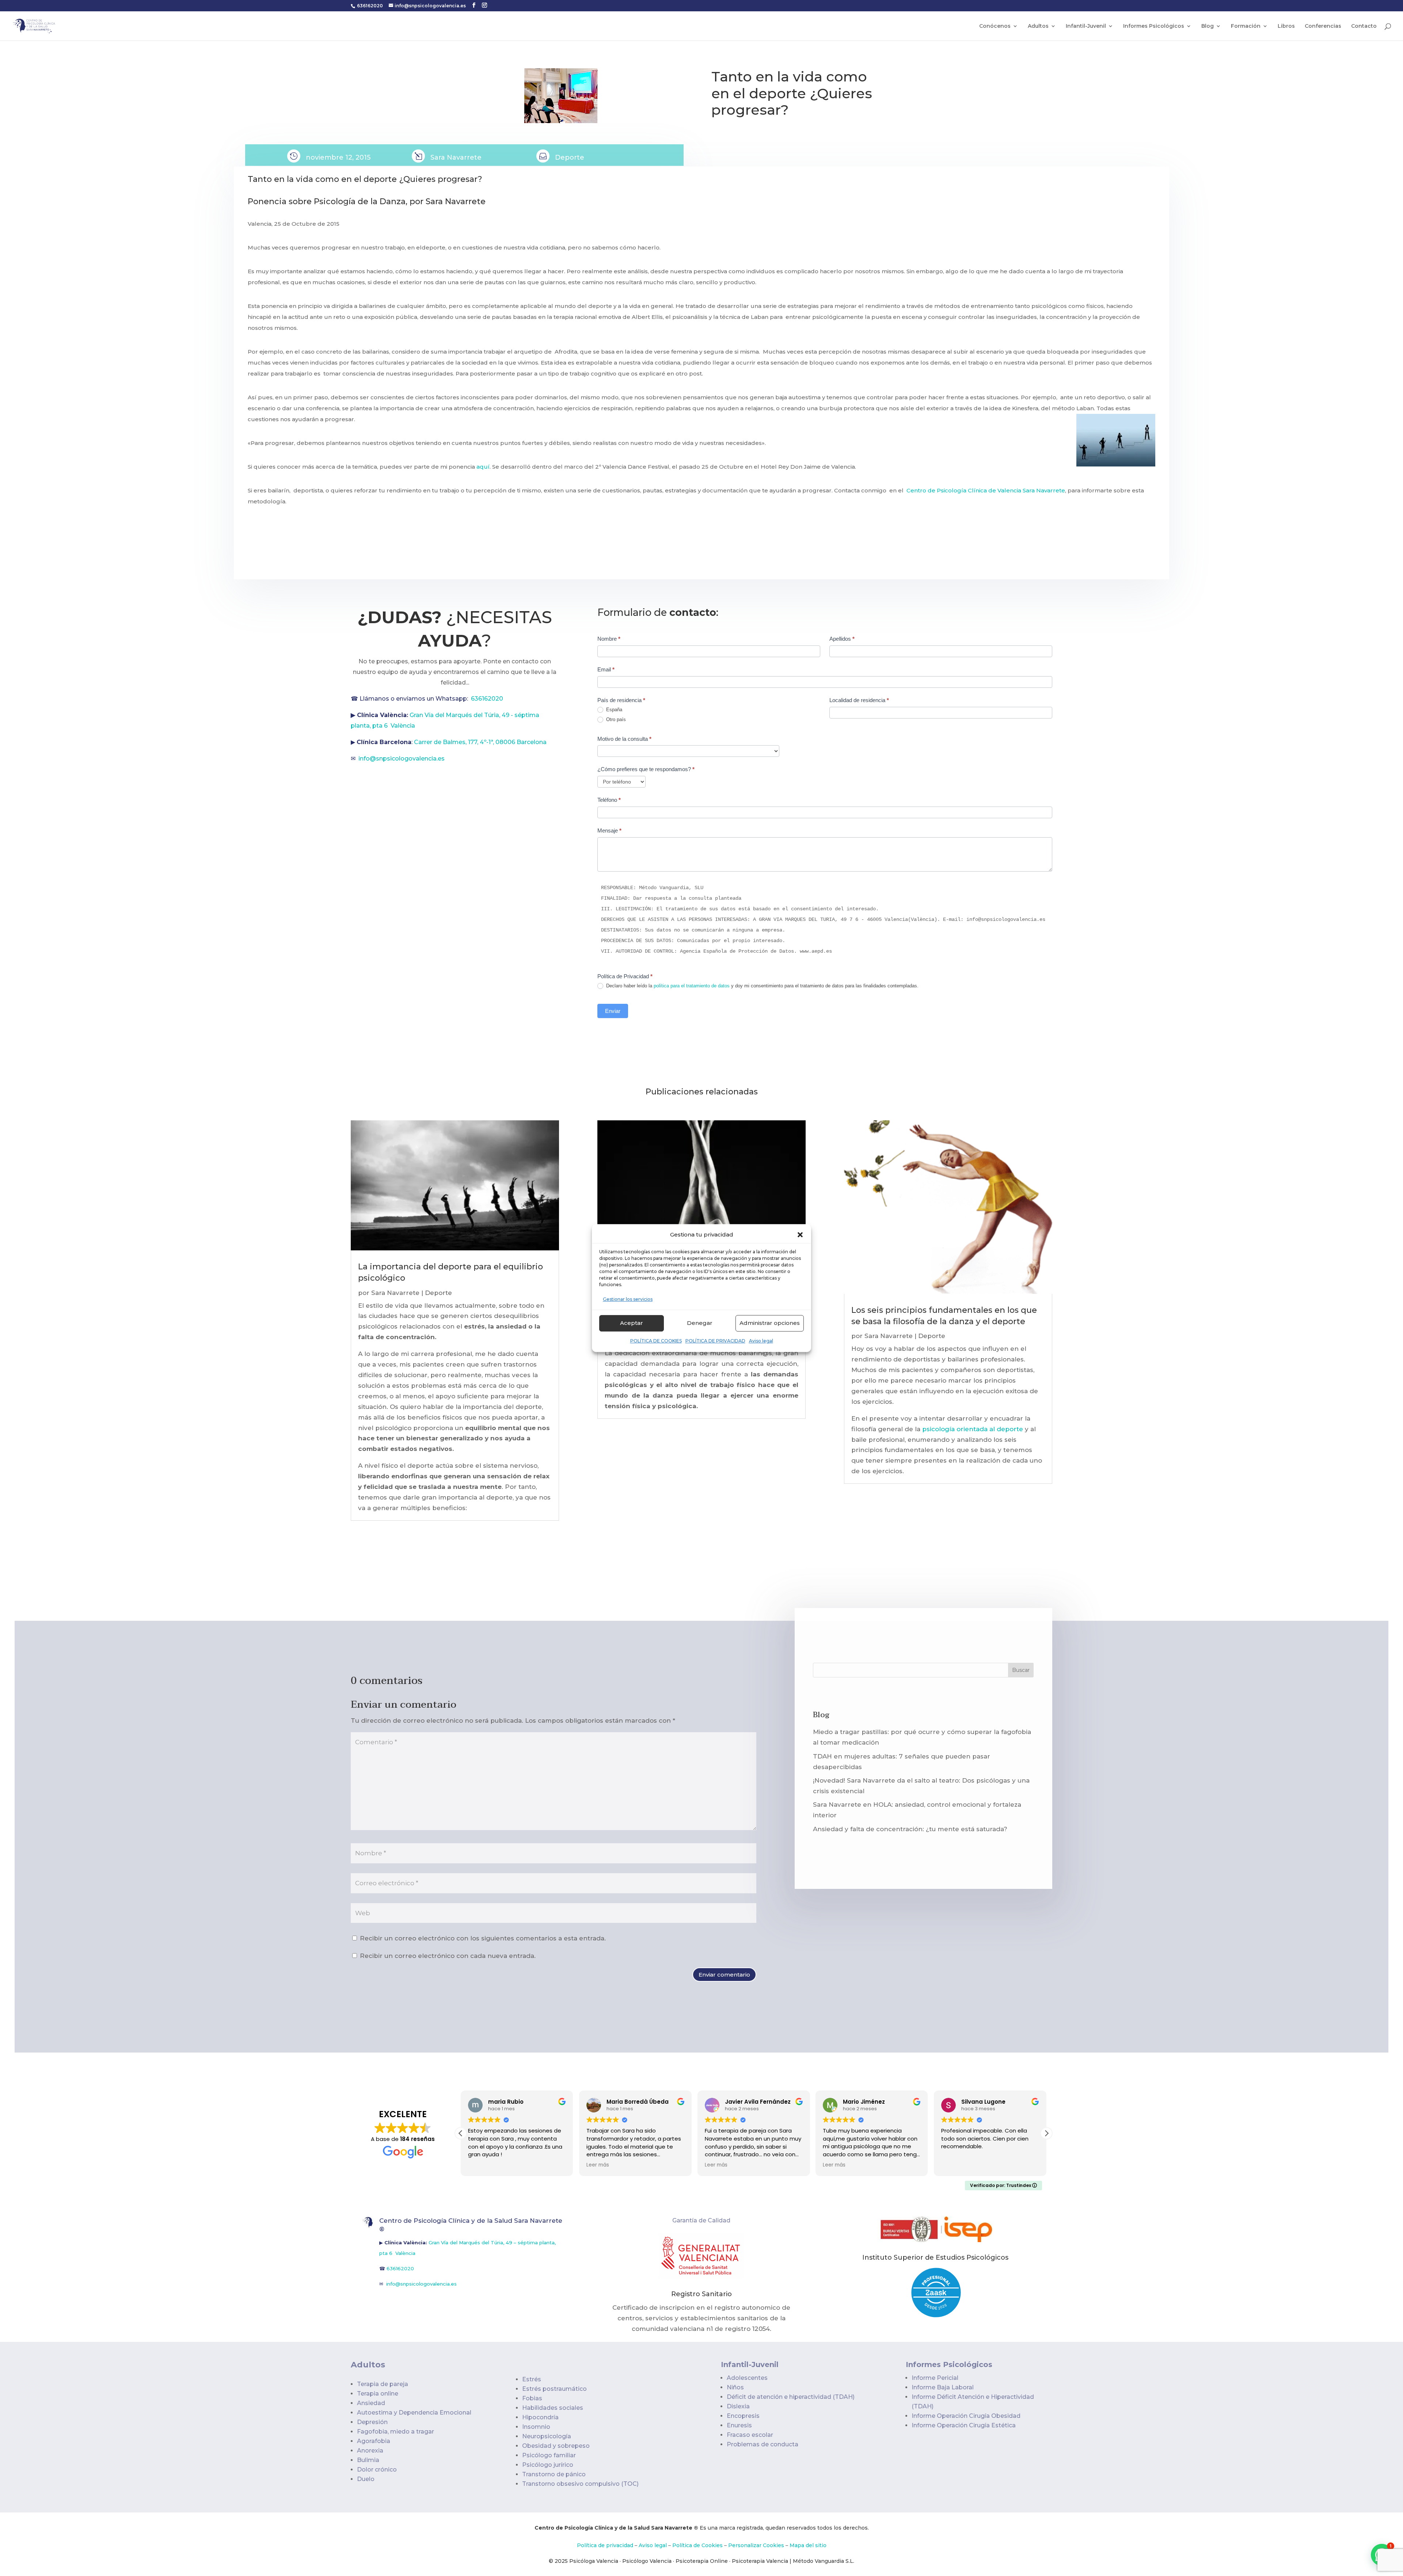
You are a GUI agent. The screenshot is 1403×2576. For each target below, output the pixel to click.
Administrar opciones (770, 1323)
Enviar (613, 1011)
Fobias (532, 2398)
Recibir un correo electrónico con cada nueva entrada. (448, 1956)
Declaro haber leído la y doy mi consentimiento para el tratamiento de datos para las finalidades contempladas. (762, 986)
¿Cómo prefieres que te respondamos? (646, 769)
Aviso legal (761, 1341)
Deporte (570, 157)
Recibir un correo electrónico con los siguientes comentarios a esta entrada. (483, 1938)
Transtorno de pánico (554, 2474)
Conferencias (1323, 26)
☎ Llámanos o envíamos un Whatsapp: (411, 699)
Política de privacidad (605, 2545)
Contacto (1364, 26)
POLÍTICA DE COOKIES (656, 1341)
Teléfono (609, 800)
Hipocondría (540, 2417)
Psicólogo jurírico (548, 2465)
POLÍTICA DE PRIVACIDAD (715, 1341)
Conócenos (995, 26)
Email (606, 669)
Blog (1208, 26)
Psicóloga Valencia (594, 2561)
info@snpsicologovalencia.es (402, 759)
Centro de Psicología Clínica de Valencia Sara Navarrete (986, 490)
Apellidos (842, 639)
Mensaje (609, 830)
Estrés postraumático (554, 2389)
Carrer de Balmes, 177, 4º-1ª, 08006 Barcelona (480, 742)
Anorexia (370, 2451)
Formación (1246, 26)
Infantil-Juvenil (1086, 26)
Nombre (609, 639)
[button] (800, 1235)
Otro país (615, 719)
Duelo (366, 2479)
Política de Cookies (697, 2545)
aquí (483, 467)
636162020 (370, 6)
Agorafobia (374, 2441)
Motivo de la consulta (624, 739)
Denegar (700, 1323)
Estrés (532, 2379)
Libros (1286, 26)
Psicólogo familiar (549, 2455)
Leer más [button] (525, 2165)
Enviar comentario (724, 1975)
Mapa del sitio (808, 2545)
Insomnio (536, 2427)
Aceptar (632, 1323)
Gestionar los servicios (628, 1299)
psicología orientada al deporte (973, 1429)
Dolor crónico (377, 2470)
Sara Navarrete (395, 1293)
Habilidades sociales (553, 2408)
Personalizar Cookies (756, 2545)
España (613, 710)
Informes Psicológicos (1154, 26)
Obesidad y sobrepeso (556, 2446)
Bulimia (368, 2460)
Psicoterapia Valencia (760, 2561)
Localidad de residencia (859, 700)
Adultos (1038, 26)
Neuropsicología (547, 2436)
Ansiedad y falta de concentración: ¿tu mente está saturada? (910, 1829)
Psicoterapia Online (702, 2561)
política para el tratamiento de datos (692, 986)
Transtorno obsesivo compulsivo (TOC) (580, 2484)
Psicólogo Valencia (647, 2561)
